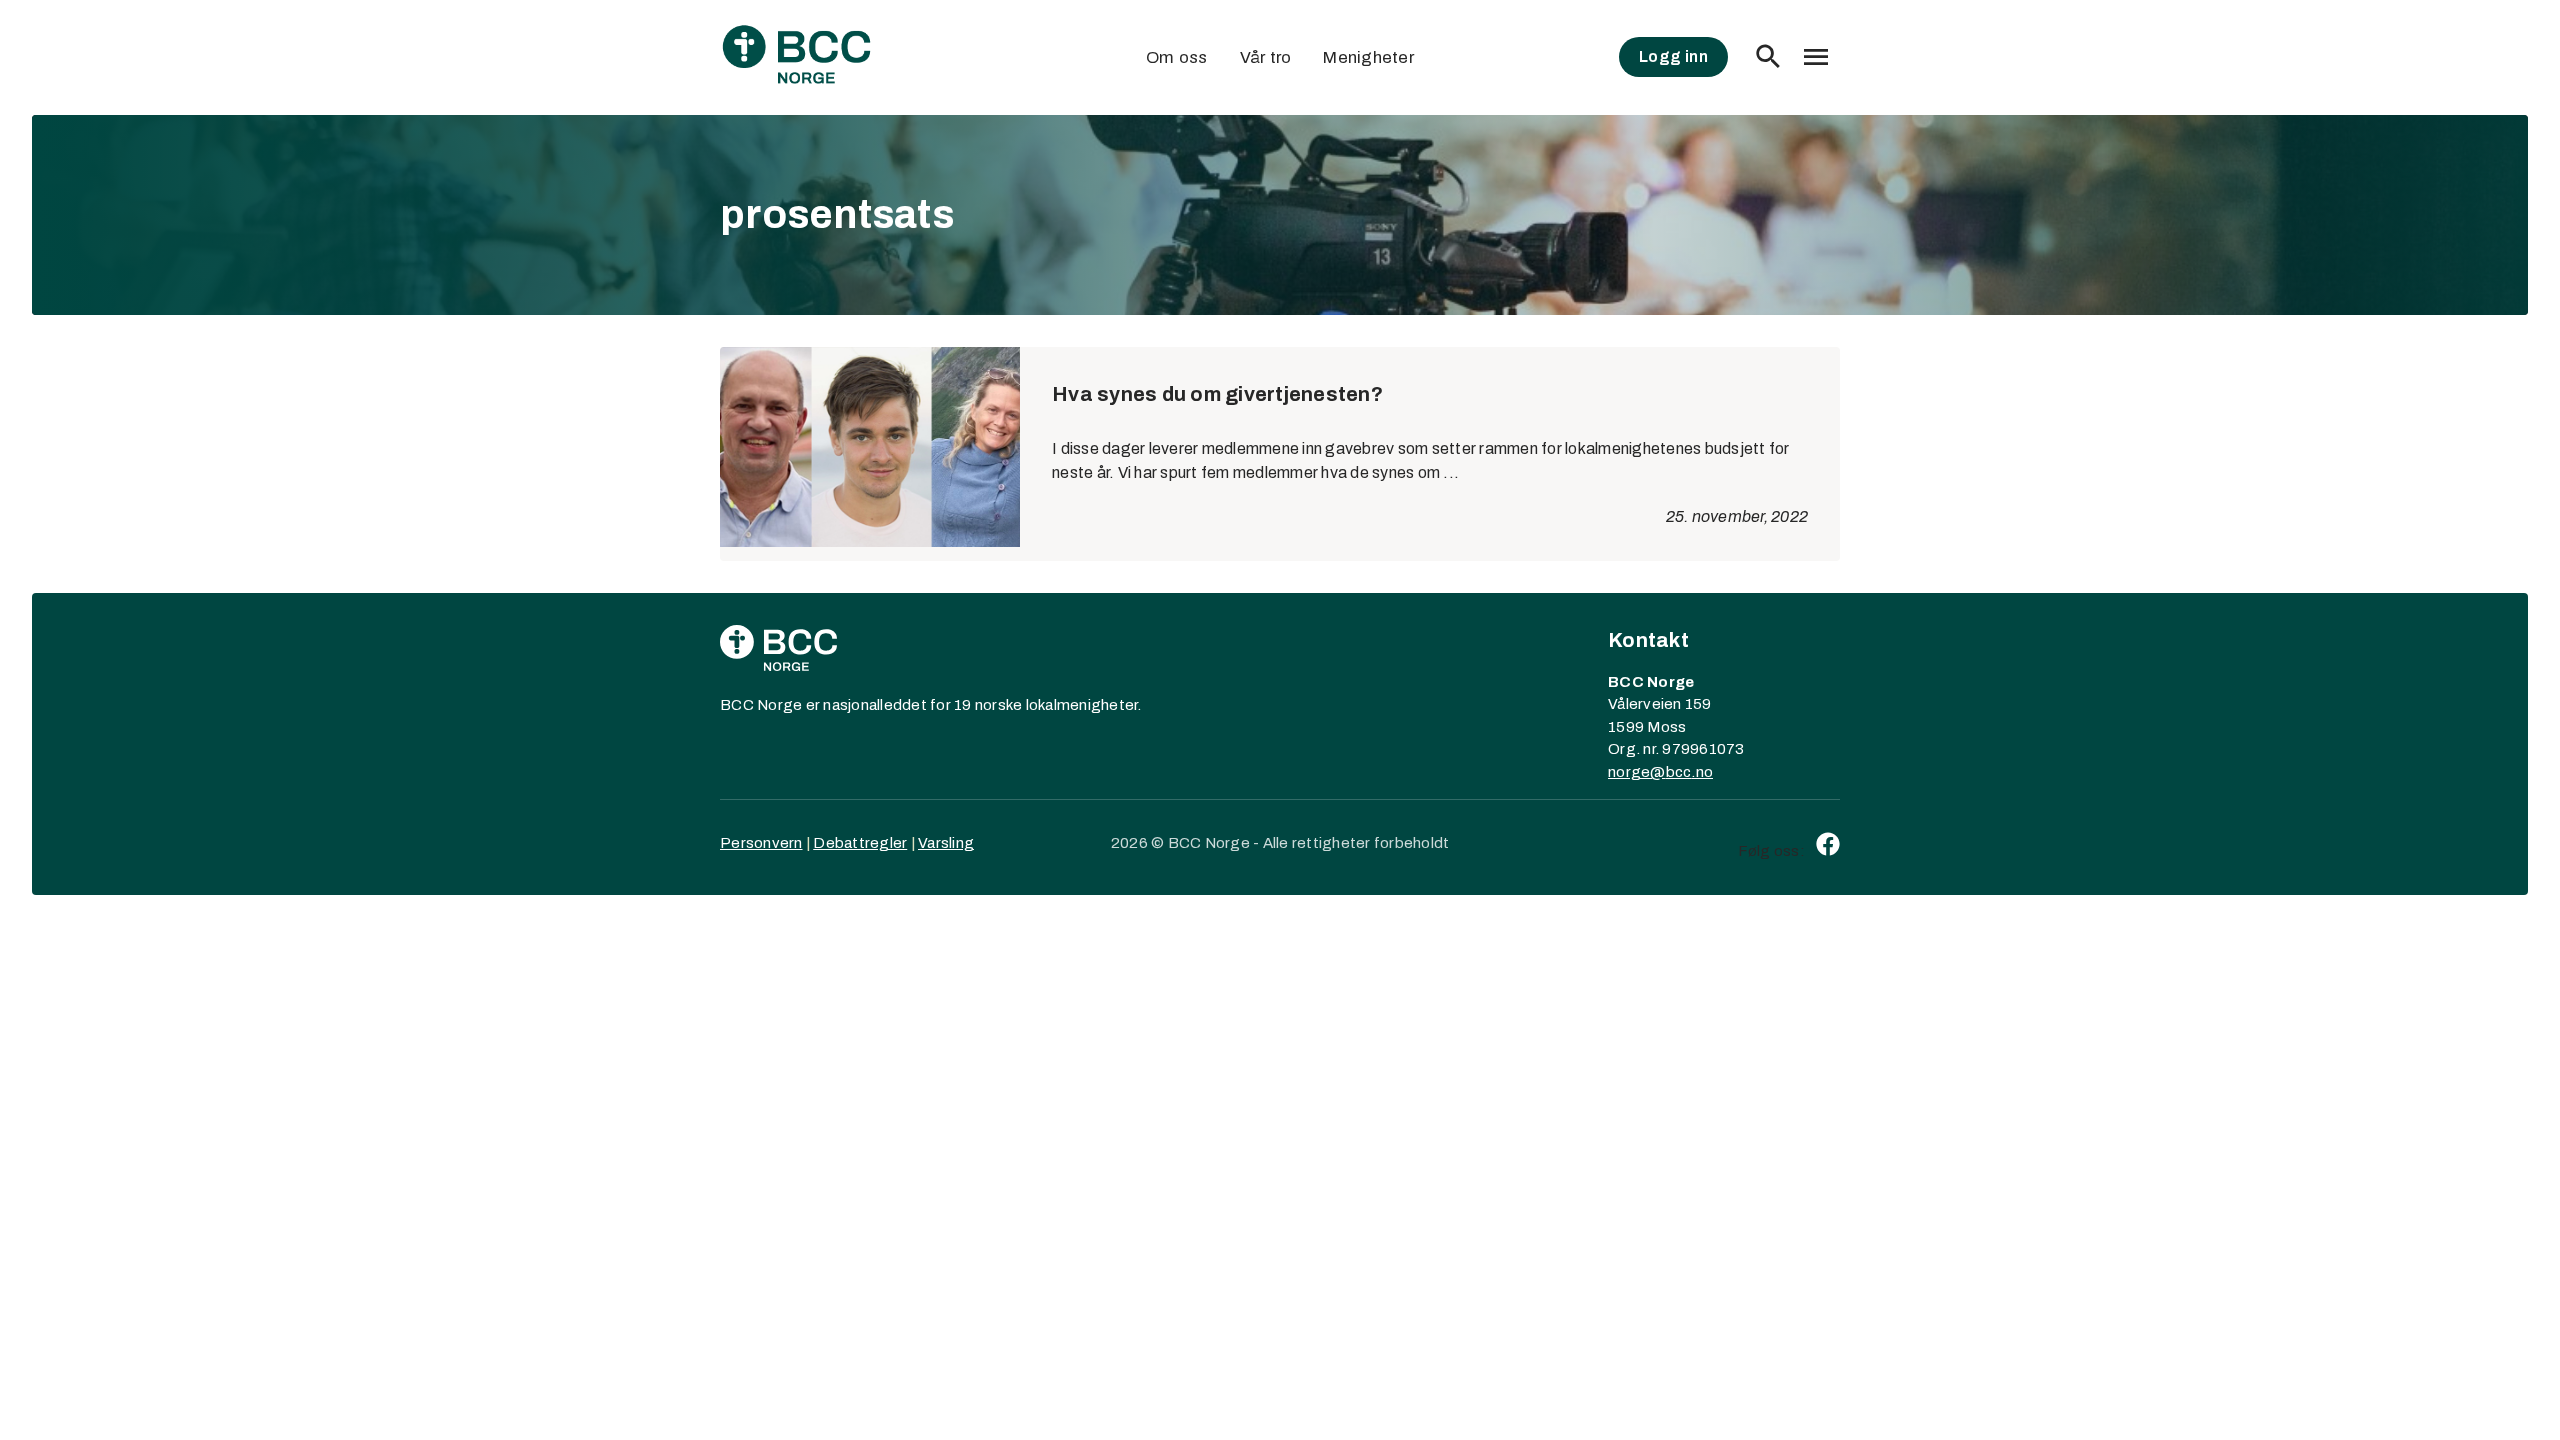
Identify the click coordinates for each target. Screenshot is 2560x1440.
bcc (1679, 772)
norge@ (1637, 772)
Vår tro (1266, 57)
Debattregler (860, 843)
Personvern (761, 843)
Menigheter (1368, 57)
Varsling (946, 843)
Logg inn (1673, 56)
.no (1702, 772)
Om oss (1177, 57)
